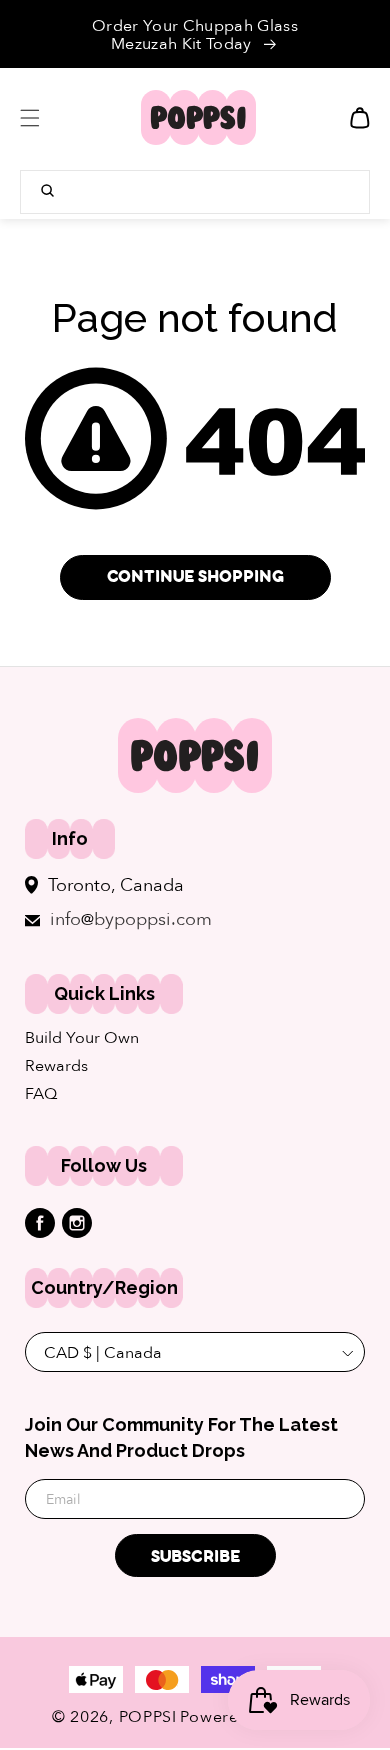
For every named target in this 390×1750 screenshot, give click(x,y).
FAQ (41, 1094)
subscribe (195, 1557)
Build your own (82, 1038)
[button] (30, 118)
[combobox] (195, 192)
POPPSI (148, 1717)
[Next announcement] (353, 34)
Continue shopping (195, 577)
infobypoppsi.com (131, 919)
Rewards (56, 1066)
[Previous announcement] (37, 34)
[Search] (47, 190)
